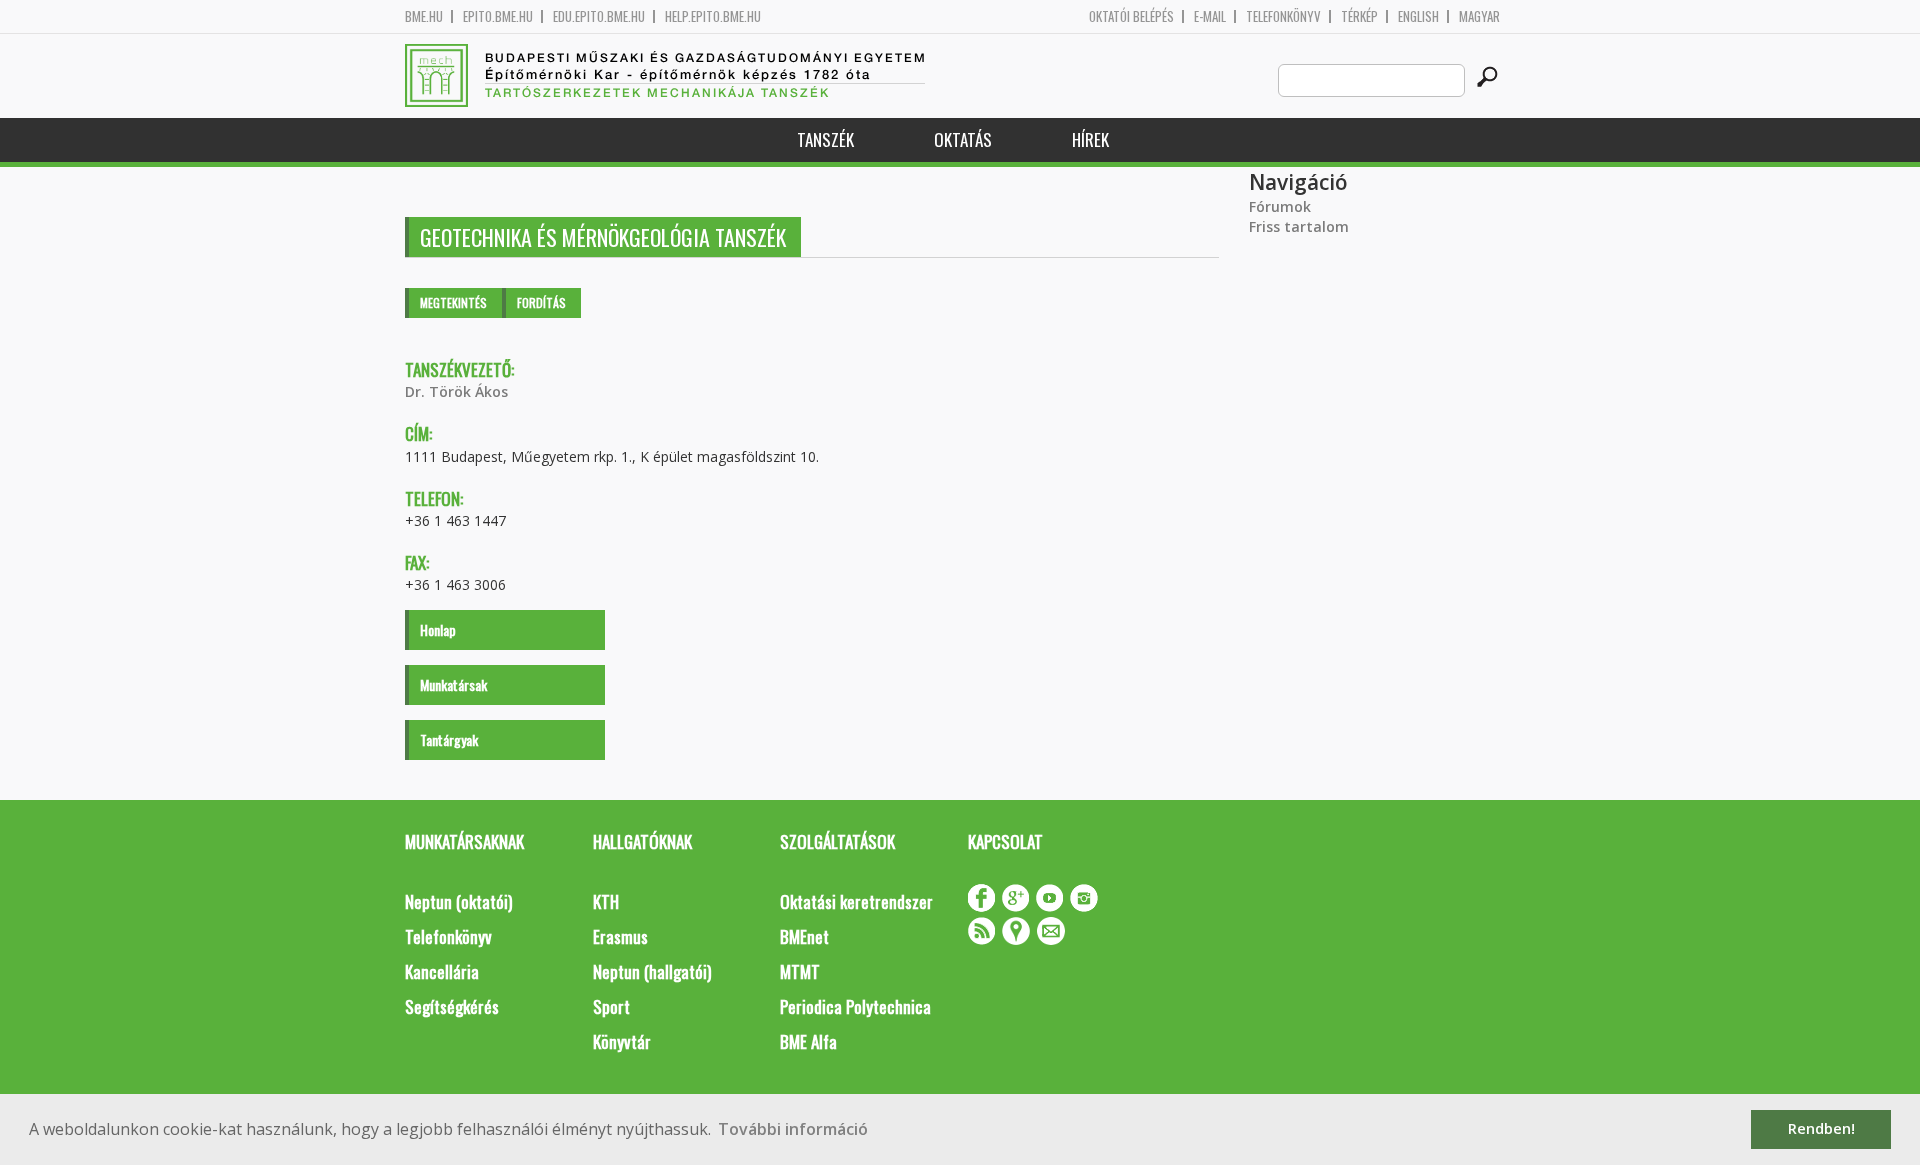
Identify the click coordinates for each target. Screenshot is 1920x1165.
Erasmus (620, 936)
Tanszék (825, 139)
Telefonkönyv (1283, 16)
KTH (606, 901)
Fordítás (541, 302)
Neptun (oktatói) (458, 901)
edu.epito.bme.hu (599, 16)
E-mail (1210, 16)
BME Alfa (808, 1041)
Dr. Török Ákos (456, 391)
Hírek (1090, 139)
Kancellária (442, 971)
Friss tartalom (1299, 226)
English (1418, 16)
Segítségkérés (452, 1006)
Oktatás (963, 139)
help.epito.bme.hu (713, 16)
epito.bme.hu (498, 16)
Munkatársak (453, 684)
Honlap (438, 629)
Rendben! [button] (1821, 1128)
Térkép (1359, 16)
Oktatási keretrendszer (856, 901)
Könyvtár (622, 1041)
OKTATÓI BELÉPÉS (1131, 16)
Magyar (1479, 16)
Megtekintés (453, 302)
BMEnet (804, 936)
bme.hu (424, 16)
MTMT (800, 971)
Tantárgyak (449, 739)
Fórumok (1280, 206)
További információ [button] (793, 1129)
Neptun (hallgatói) (652, 971)
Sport (611, 1006)
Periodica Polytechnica (855, 1006)
